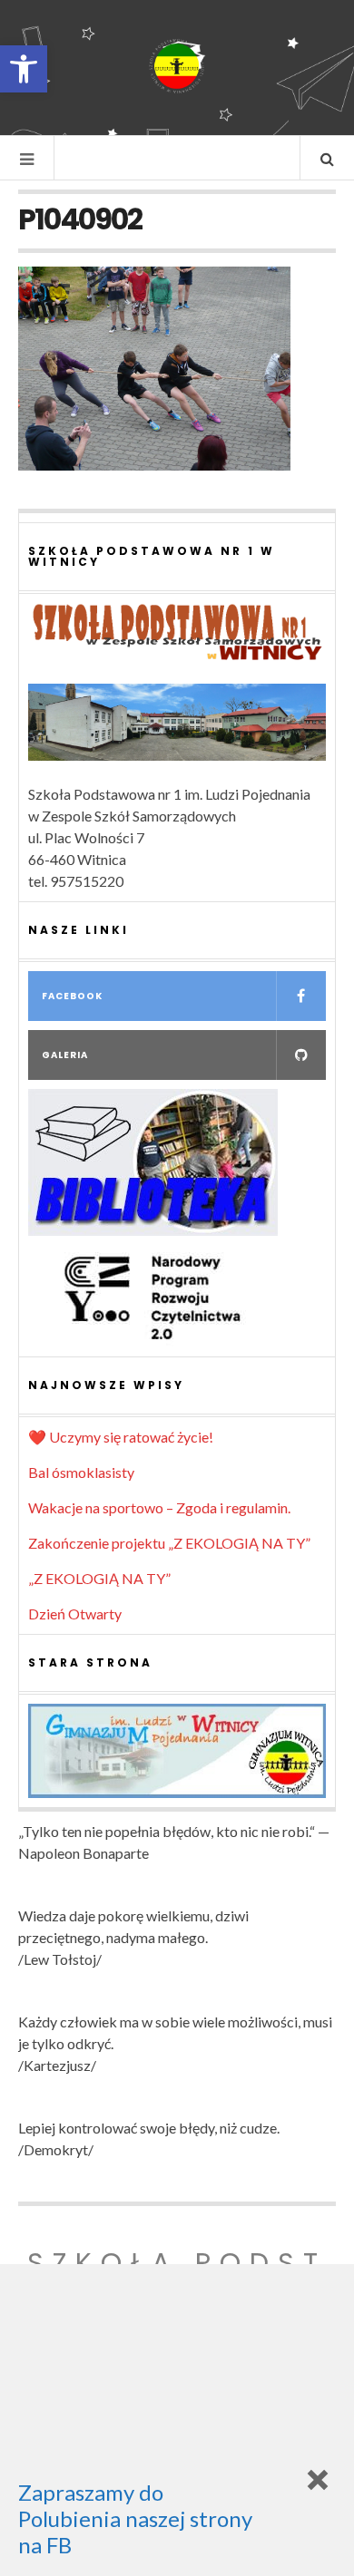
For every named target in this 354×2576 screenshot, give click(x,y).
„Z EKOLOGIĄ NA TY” (99, 1578)
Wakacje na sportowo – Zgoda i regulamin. (159, 1507)
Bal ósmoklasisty (81, 1472)
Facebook (72, 996)
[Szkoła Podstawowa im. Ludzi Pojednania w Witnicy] (177, 66)
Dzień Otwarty (75, 1614)
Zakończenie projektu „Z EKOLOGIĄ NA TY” (169, 1543)
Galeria (65, 1055)
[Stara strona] (177, 1751)
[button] (24, 69)
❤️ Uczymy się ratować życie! (121, 1437)
